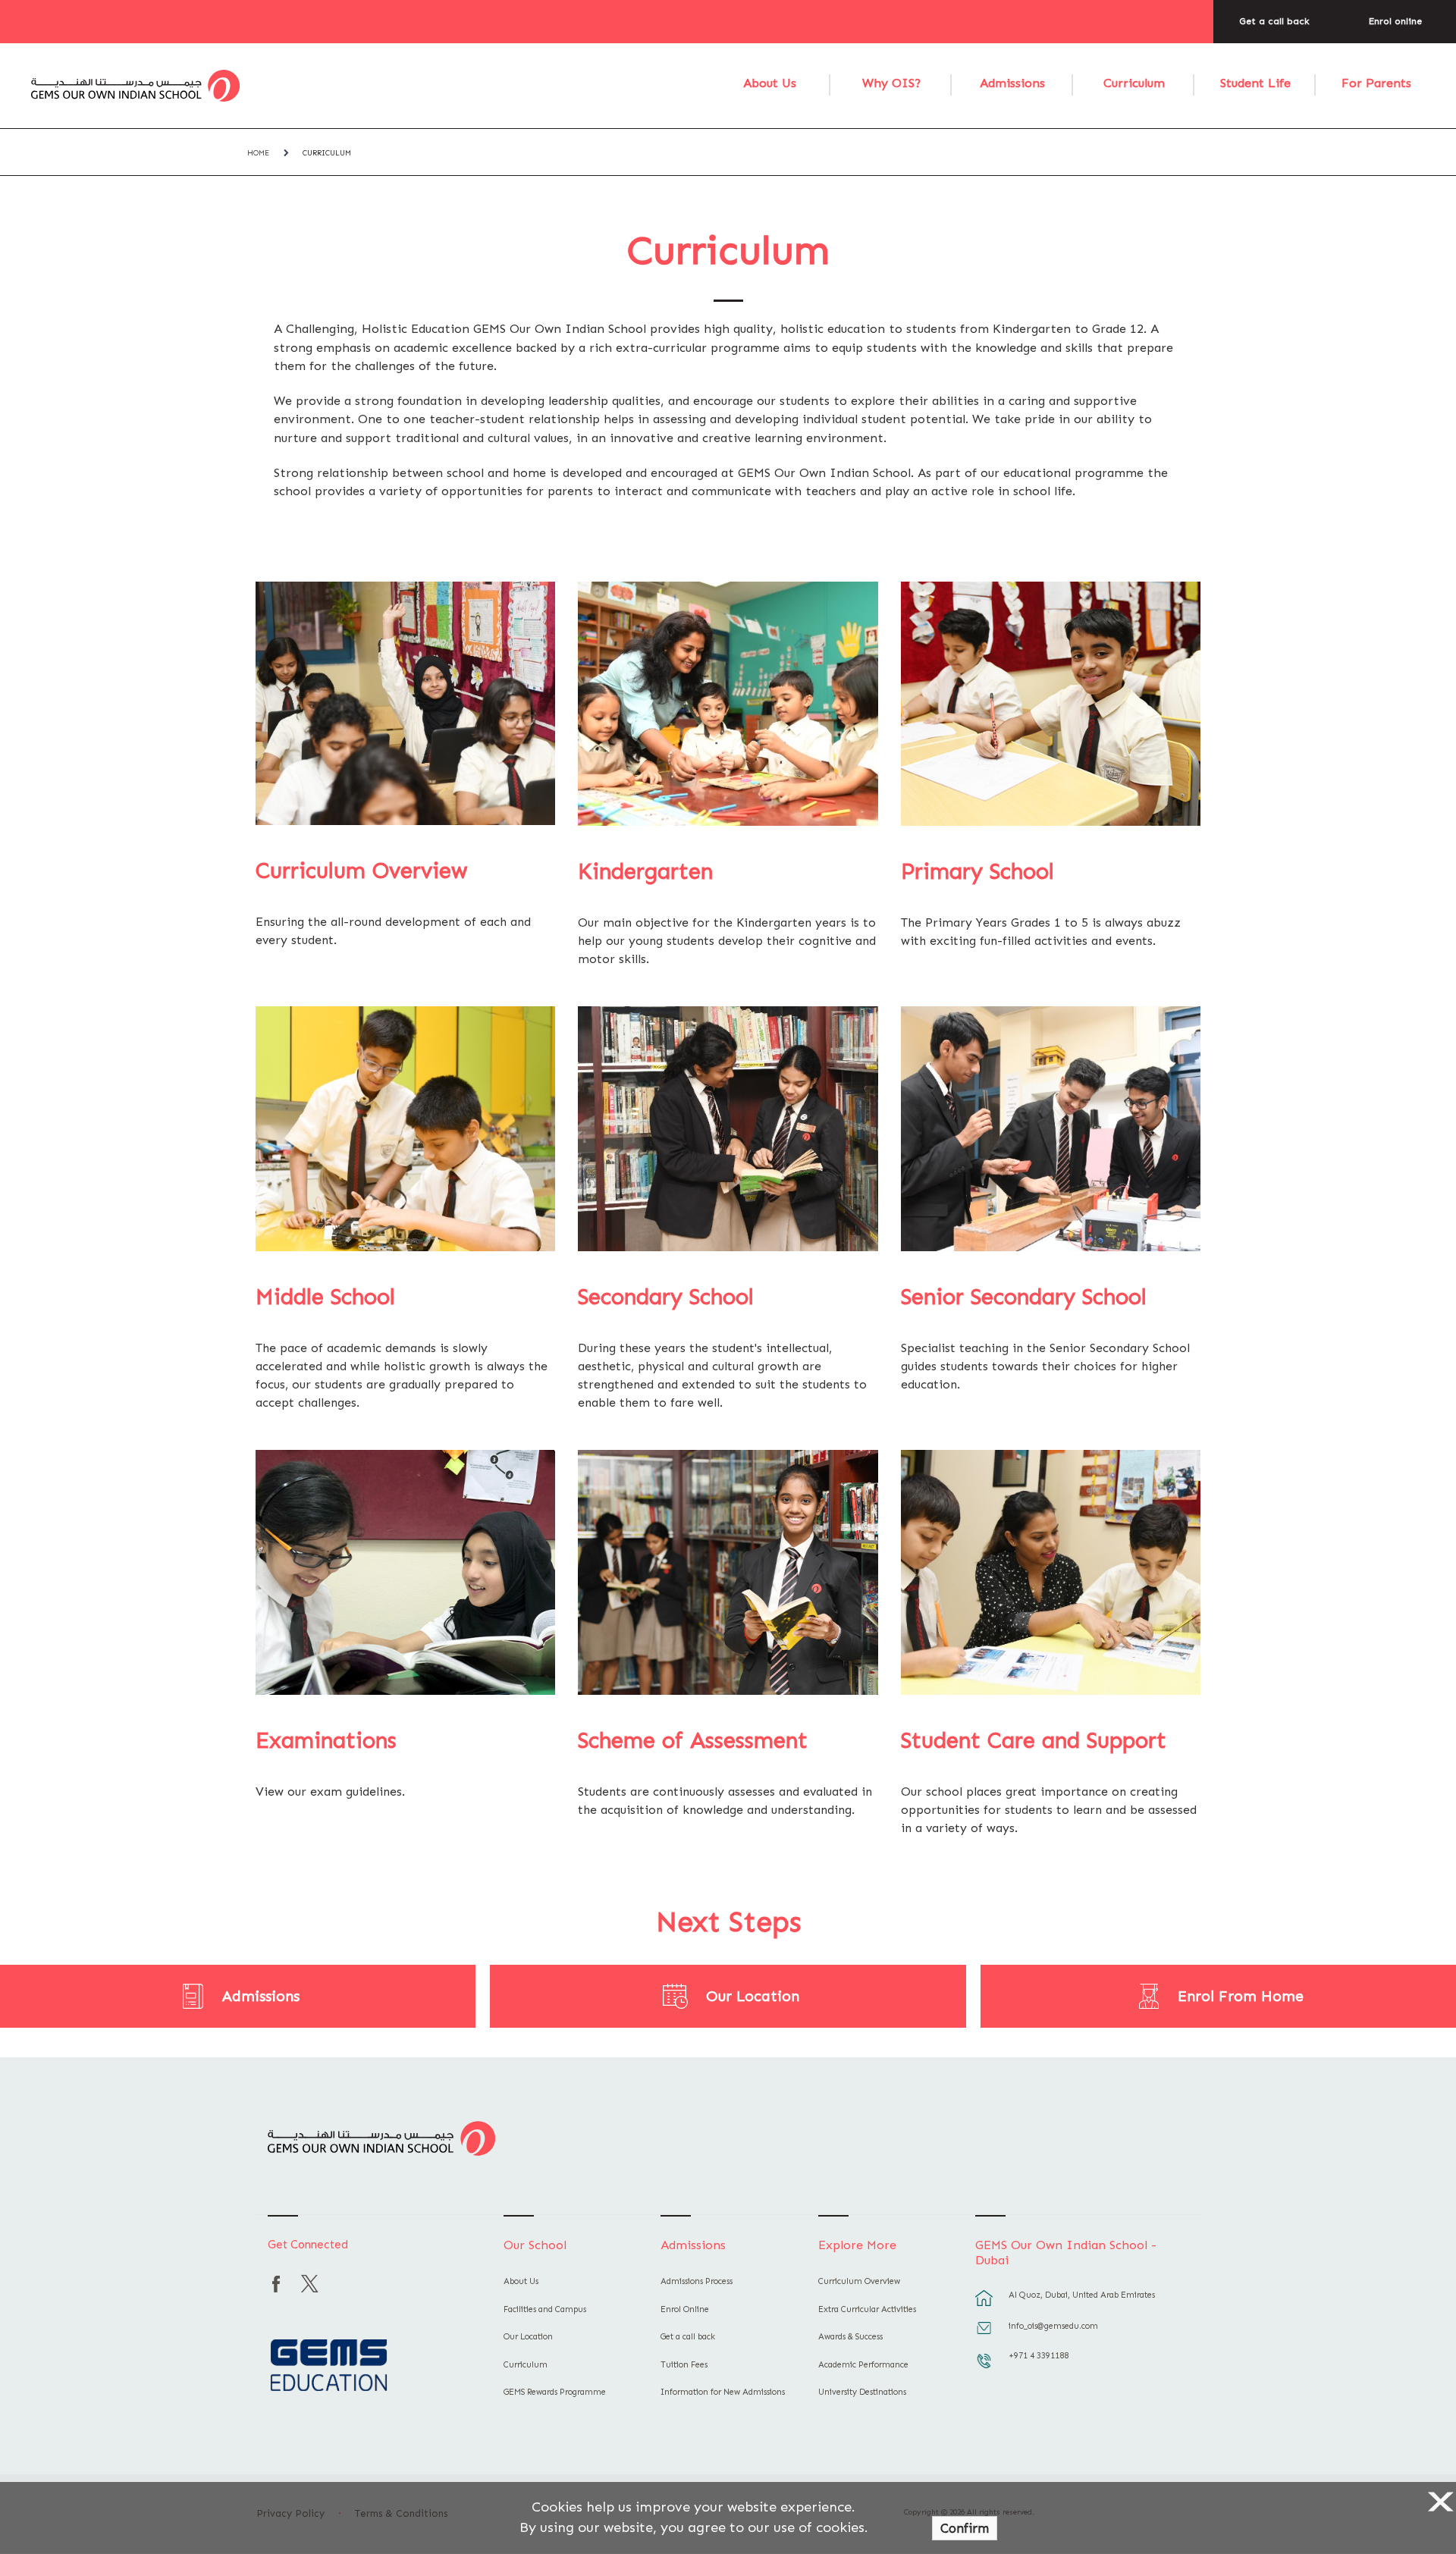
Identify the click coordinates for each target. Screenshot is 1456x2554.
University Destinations (862, 2392)
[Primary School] (1051, 704)
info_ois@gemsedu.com (1053, 2326)
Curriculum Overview (361, 871)
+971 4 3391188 (1039, 2356)
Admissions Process (697, 2281)
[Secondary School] (728, 1129)
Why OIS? (891, 83)
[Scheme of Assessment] (728, 1572)
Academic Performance (863, 2365)
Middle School (325, 1297)
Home (258, 153)
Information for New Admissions (723, 2392)
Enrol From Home (1241, 1996)
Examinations (326, 1741)
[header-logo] (136, 86)
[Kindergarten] (728, 704)
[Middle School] (405, 1129)
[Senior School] (1051, 1129)
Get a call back (1274, 21)
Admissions (1012, 83)
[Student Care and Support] (1051, 1572)
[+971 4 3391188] (984, 2368)
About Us (770, 83)
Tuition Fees (684, 2365)
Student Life (1255, 83)
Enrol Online (685, 2309)
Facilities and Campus (545, 2309)
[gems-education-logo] (329, 2367)
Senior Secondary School (1024, 1297)
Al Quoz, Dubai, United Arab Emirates (1082, 2295)
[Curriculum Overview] (405, 703)
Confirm (965, 2528)
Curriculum (1134, 83)
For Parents (1376, 83)
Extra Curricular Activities (867, 2309)
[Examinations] (405, 1572)
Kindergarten (645, 872)
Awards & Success (850, 2337)
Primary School (977, 872)
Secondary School (666, 1297)
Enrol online (1395, 21)
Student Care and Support (1034, 1741)
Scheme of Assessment (693, 1741)
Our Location (753, 1996)
